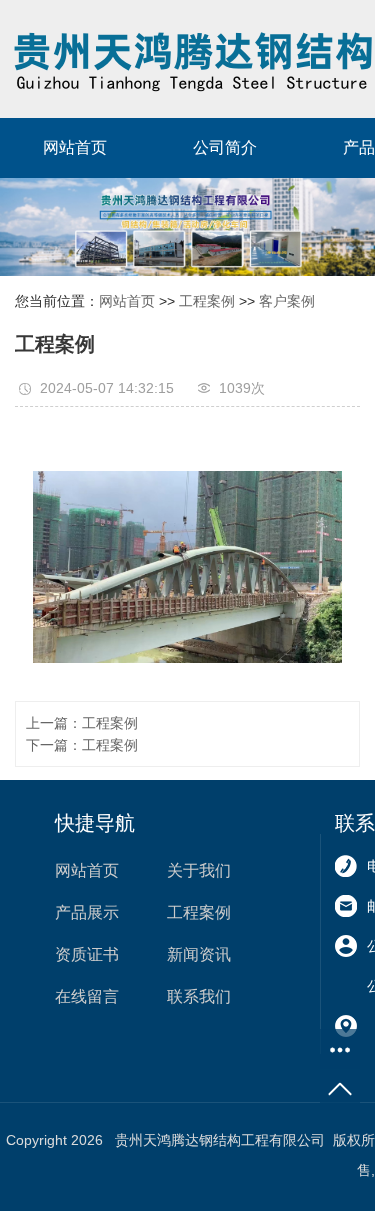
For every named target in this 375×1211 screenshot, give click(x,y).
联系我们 (199, 996)
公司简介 (225, 147)
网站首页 (75, 147)
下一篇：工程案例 (82, 745)
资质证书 (87, 954)
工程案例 (207, 301)
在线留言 (87, 996)
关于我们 (199, 870)
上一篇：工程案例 (82, 723)
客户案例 (287, 301)
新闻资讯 (199, 954)
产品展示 (87, 912)
